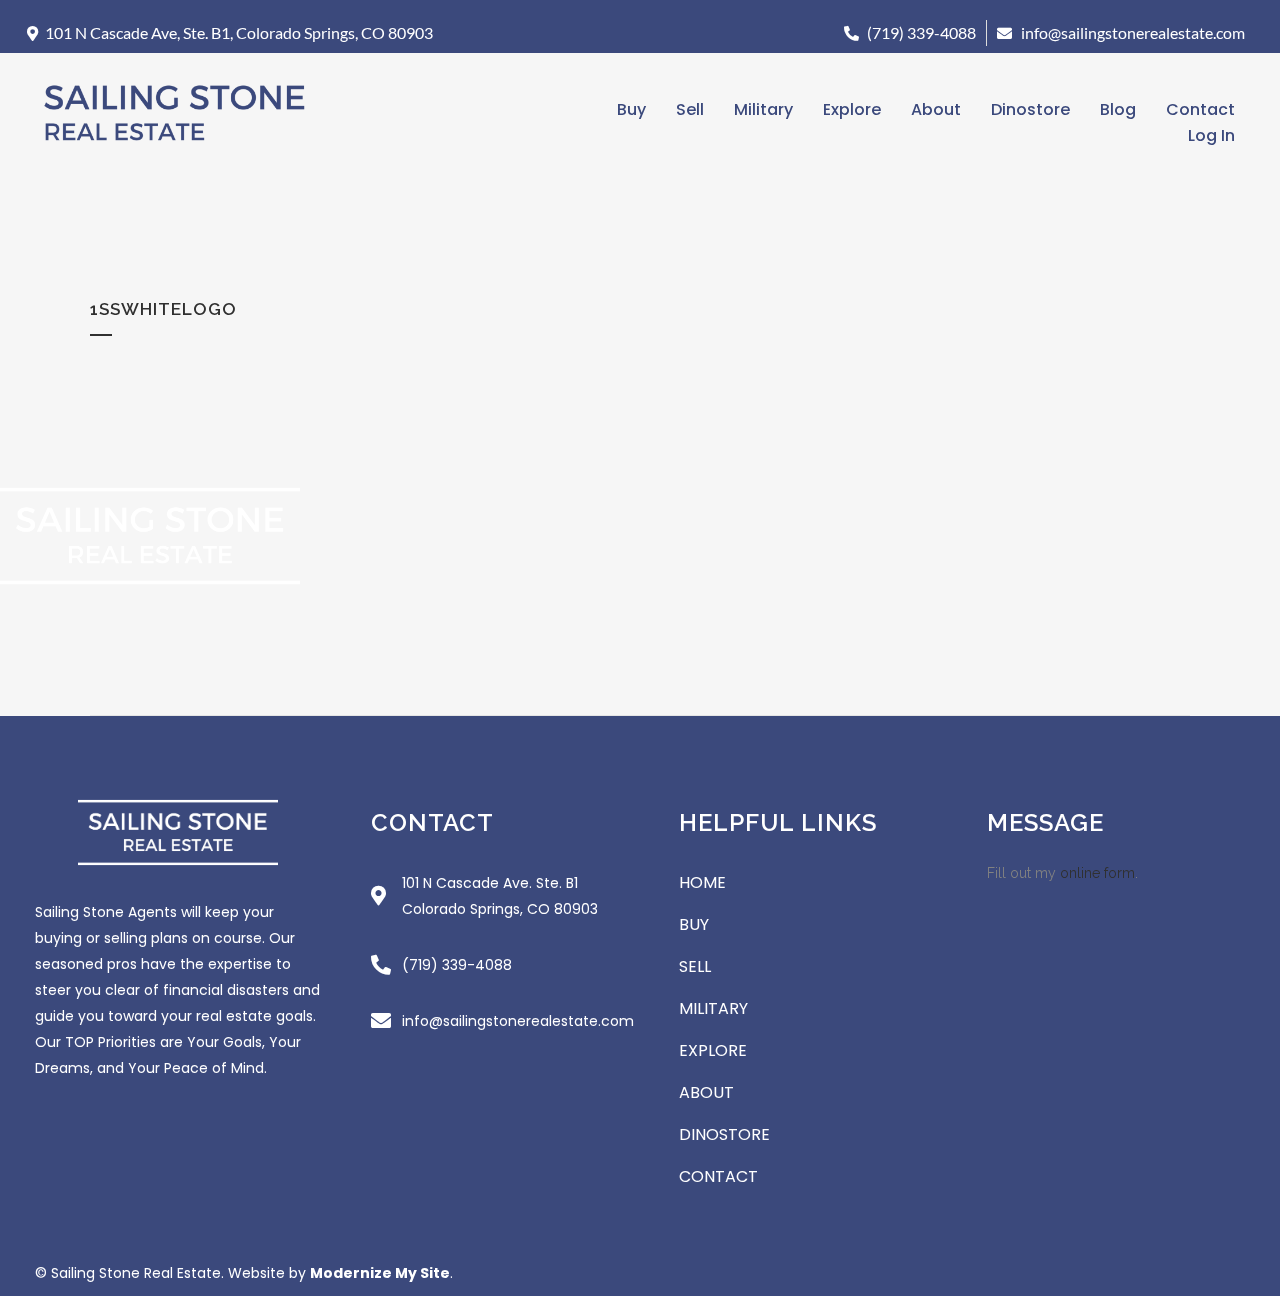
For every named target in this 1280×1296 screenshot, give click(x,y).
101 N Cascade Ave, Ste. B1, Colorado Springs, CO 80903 (239, 32)
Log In (1211, 135)
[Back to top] (1255, 1225)
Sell (690, 109)
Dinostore (1030, 109)
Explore (852, 109)
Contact (1200, 109)
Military (763, 109)
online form (1097, 873)
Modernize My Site (380, 1273)
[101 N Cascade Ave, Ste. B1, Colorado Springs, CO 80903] (32, 33)
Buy (631, 109)
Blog (1118, 109)
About (936, 109)
